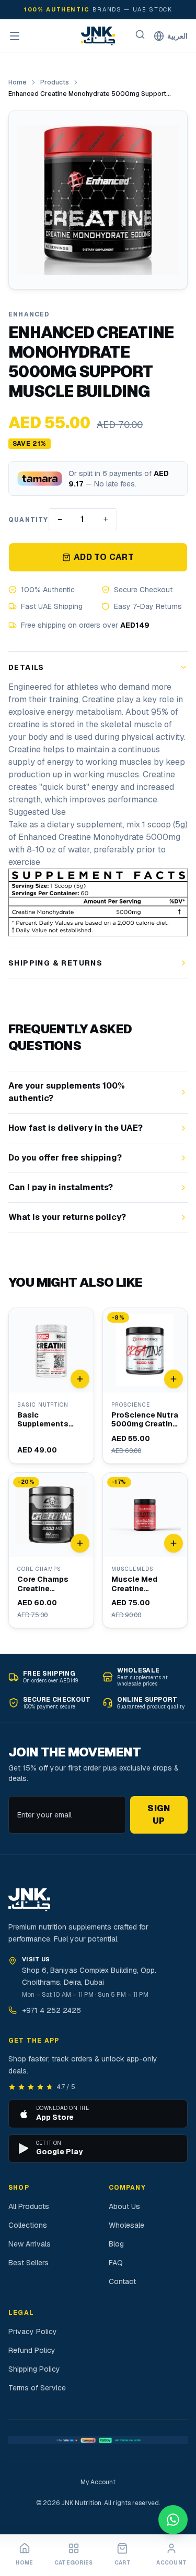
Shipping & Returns (55, 963)
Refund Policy (32, 2350)
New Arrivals (30, 2244)
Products (55, 82)
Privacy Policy (33, 2331)
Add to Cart (104, 557)
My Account (98, 2482)
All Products (29, 2206)
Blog (116, 2244)
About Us (124, 2206)
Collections (28, 2225)
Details (26, 667)
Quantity (28, 520)
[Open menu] (15, 36)
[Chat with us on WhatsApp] (173, 2520)
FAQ (116, 2263)
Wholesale (126, 2225)
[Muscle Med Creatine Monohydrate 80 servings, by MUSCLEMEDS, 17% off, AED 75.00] (145, 1551)
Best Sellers (28, 2263)
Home (18, 82)
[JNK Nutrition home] (98, 36)
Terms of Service (37, 2388)
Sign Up (159, 1815)
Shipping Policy (34, 2369)
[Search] (140, 34)
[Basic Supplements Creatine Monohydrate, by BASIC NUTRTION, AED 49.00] (51, 1386)
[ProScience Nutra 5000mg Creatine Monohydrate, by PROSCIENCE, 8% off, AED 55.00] (145, 1386)
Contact (122, 2281)
